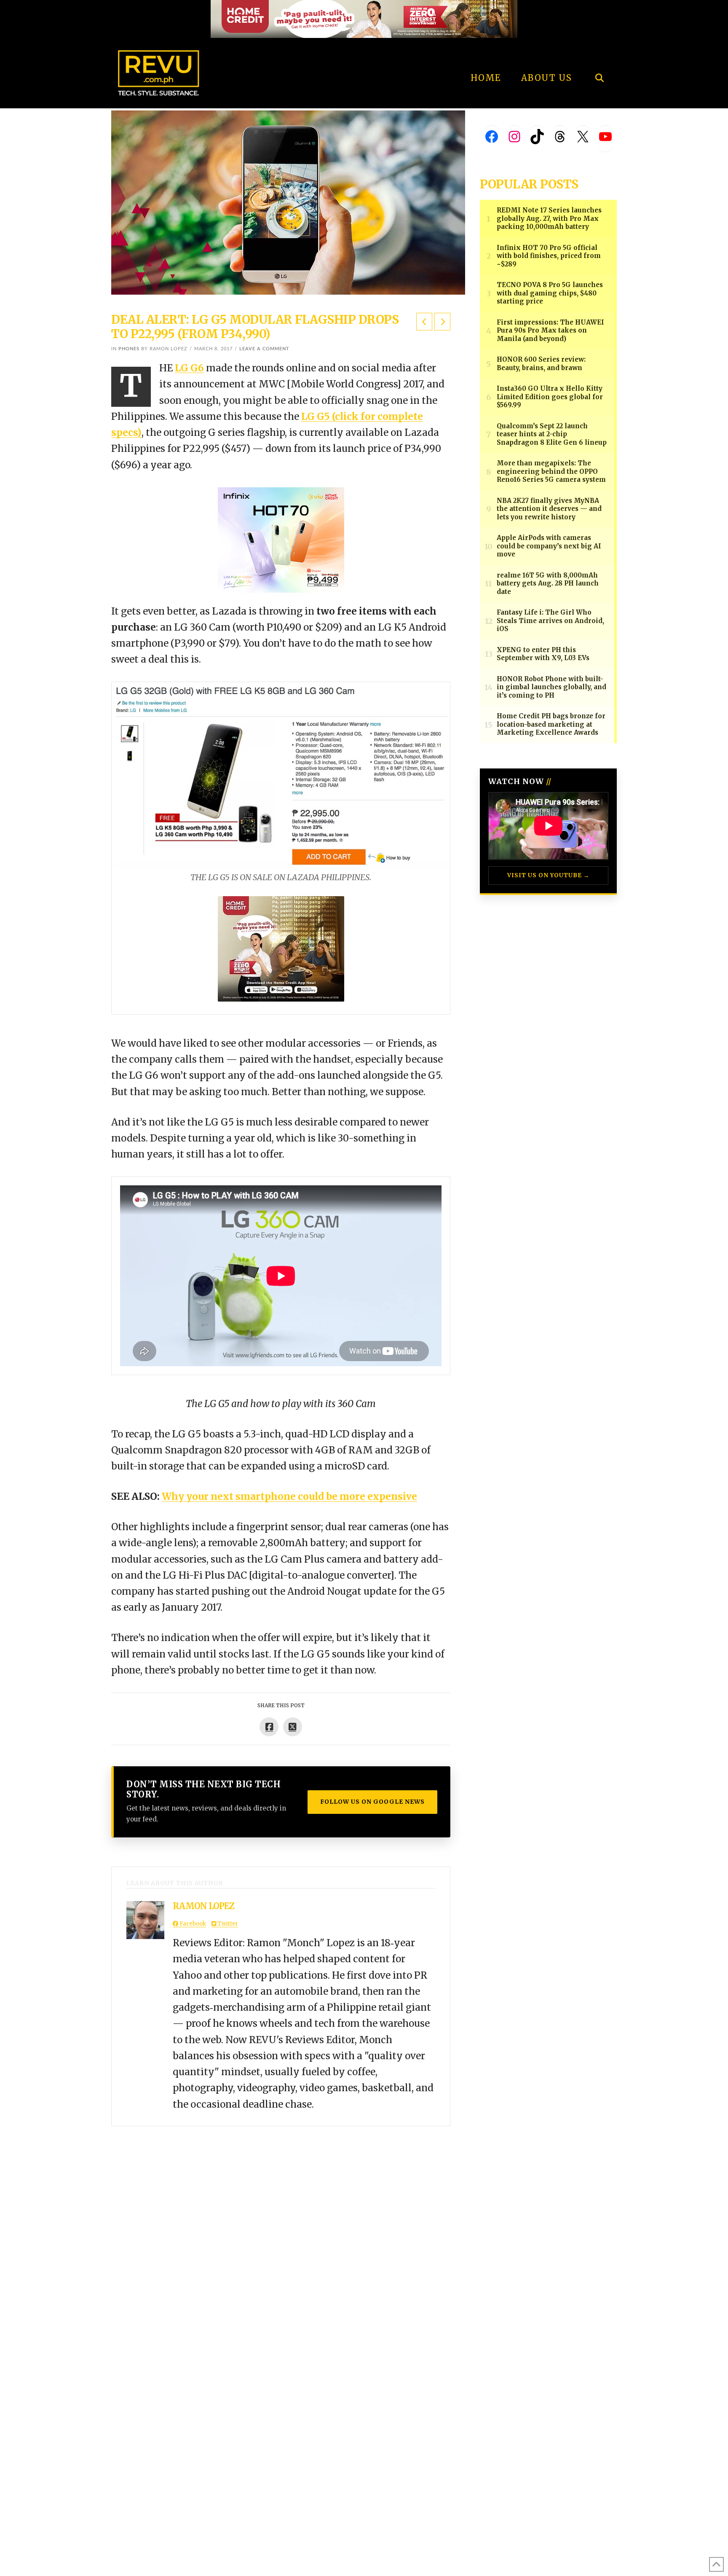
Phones (129, 349)
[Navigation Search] (599, 55)
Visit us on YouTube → (548, 875)
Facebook (192, 1924)
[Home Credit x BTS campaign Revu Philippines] (364, 18)
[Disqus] (281, 2232)
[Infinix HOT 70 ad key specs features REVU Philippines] (281, 539)
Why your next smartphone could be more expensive (289, 1496)
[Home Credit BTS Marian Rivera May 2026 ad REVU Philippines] (281, 948)
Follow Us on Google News (372, 1802)
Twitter (227, 1924)
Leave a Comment (264, 349)
